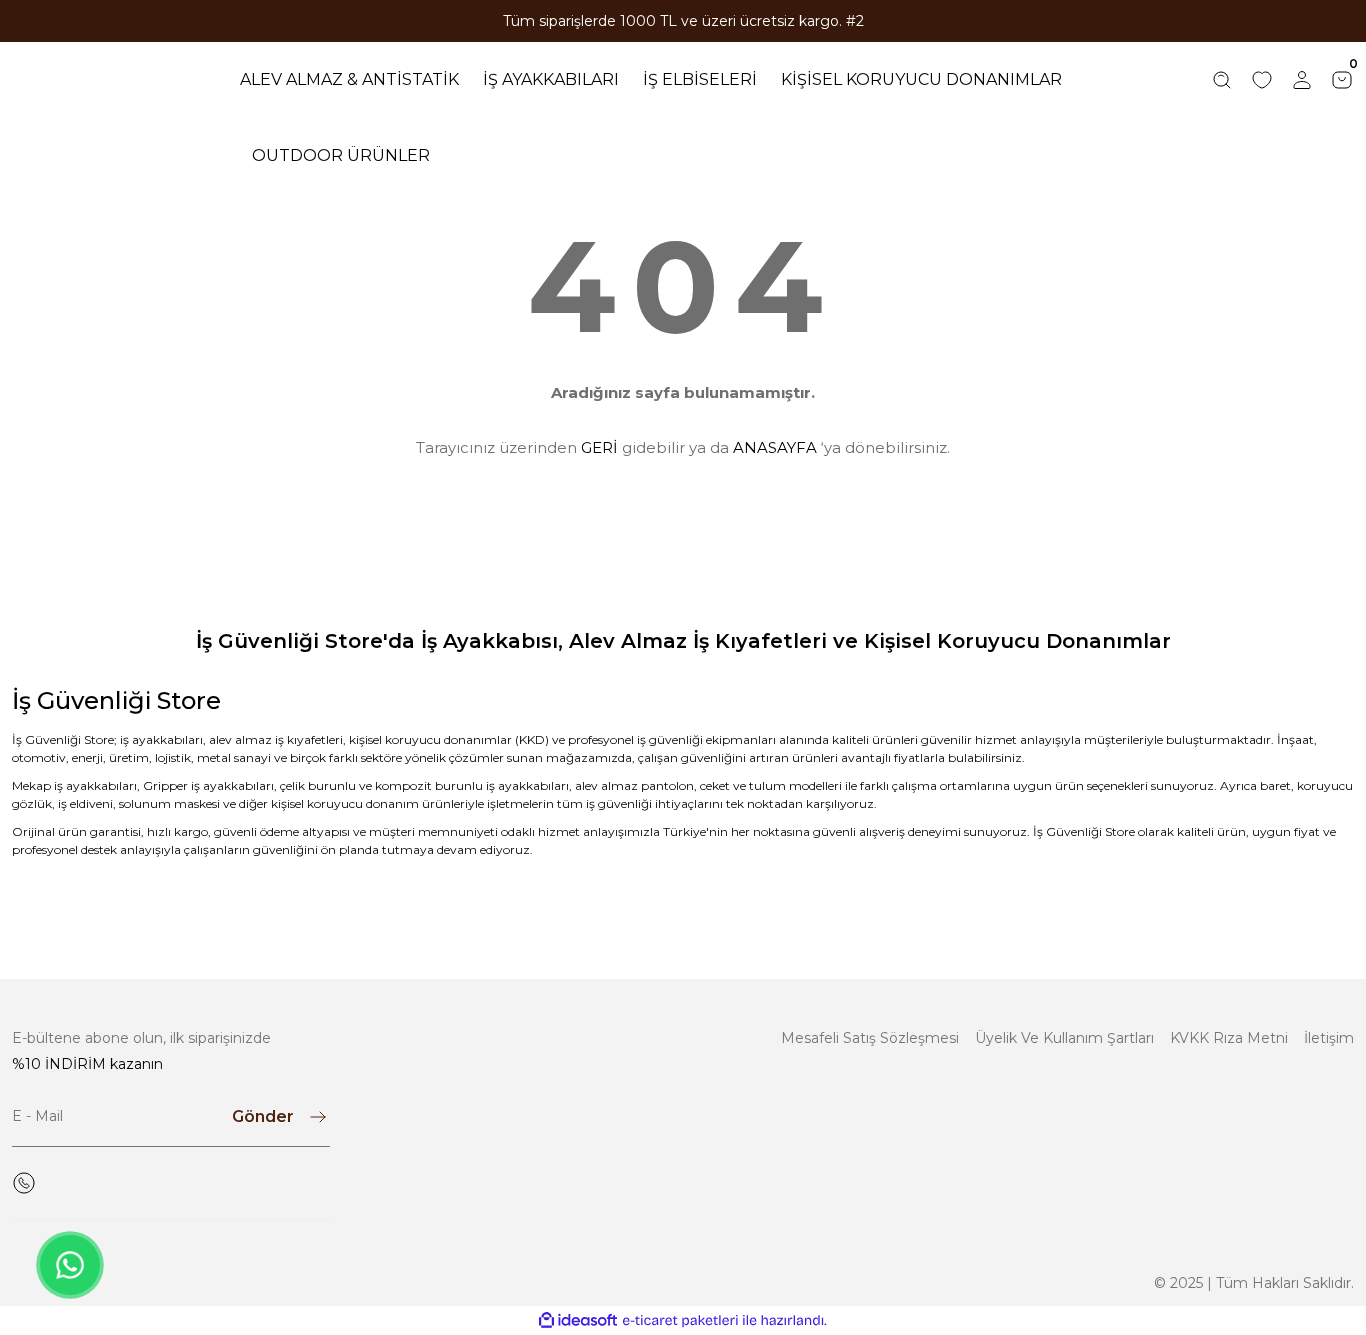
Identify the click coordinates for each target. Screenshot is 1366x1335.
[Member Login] (1302, 80)
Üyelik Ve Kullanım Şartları (1064, 1038)
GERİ (599, 447)
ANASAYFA (775, 447)
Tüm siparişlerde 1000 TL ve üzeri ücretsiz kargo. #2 (683, 21)
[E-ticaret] (680, 1321)
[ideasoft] (578, 1320)
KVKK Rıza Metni (1229, 1038)
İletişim (1329, 1038)
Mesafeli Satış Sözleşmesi (870, 1038)
